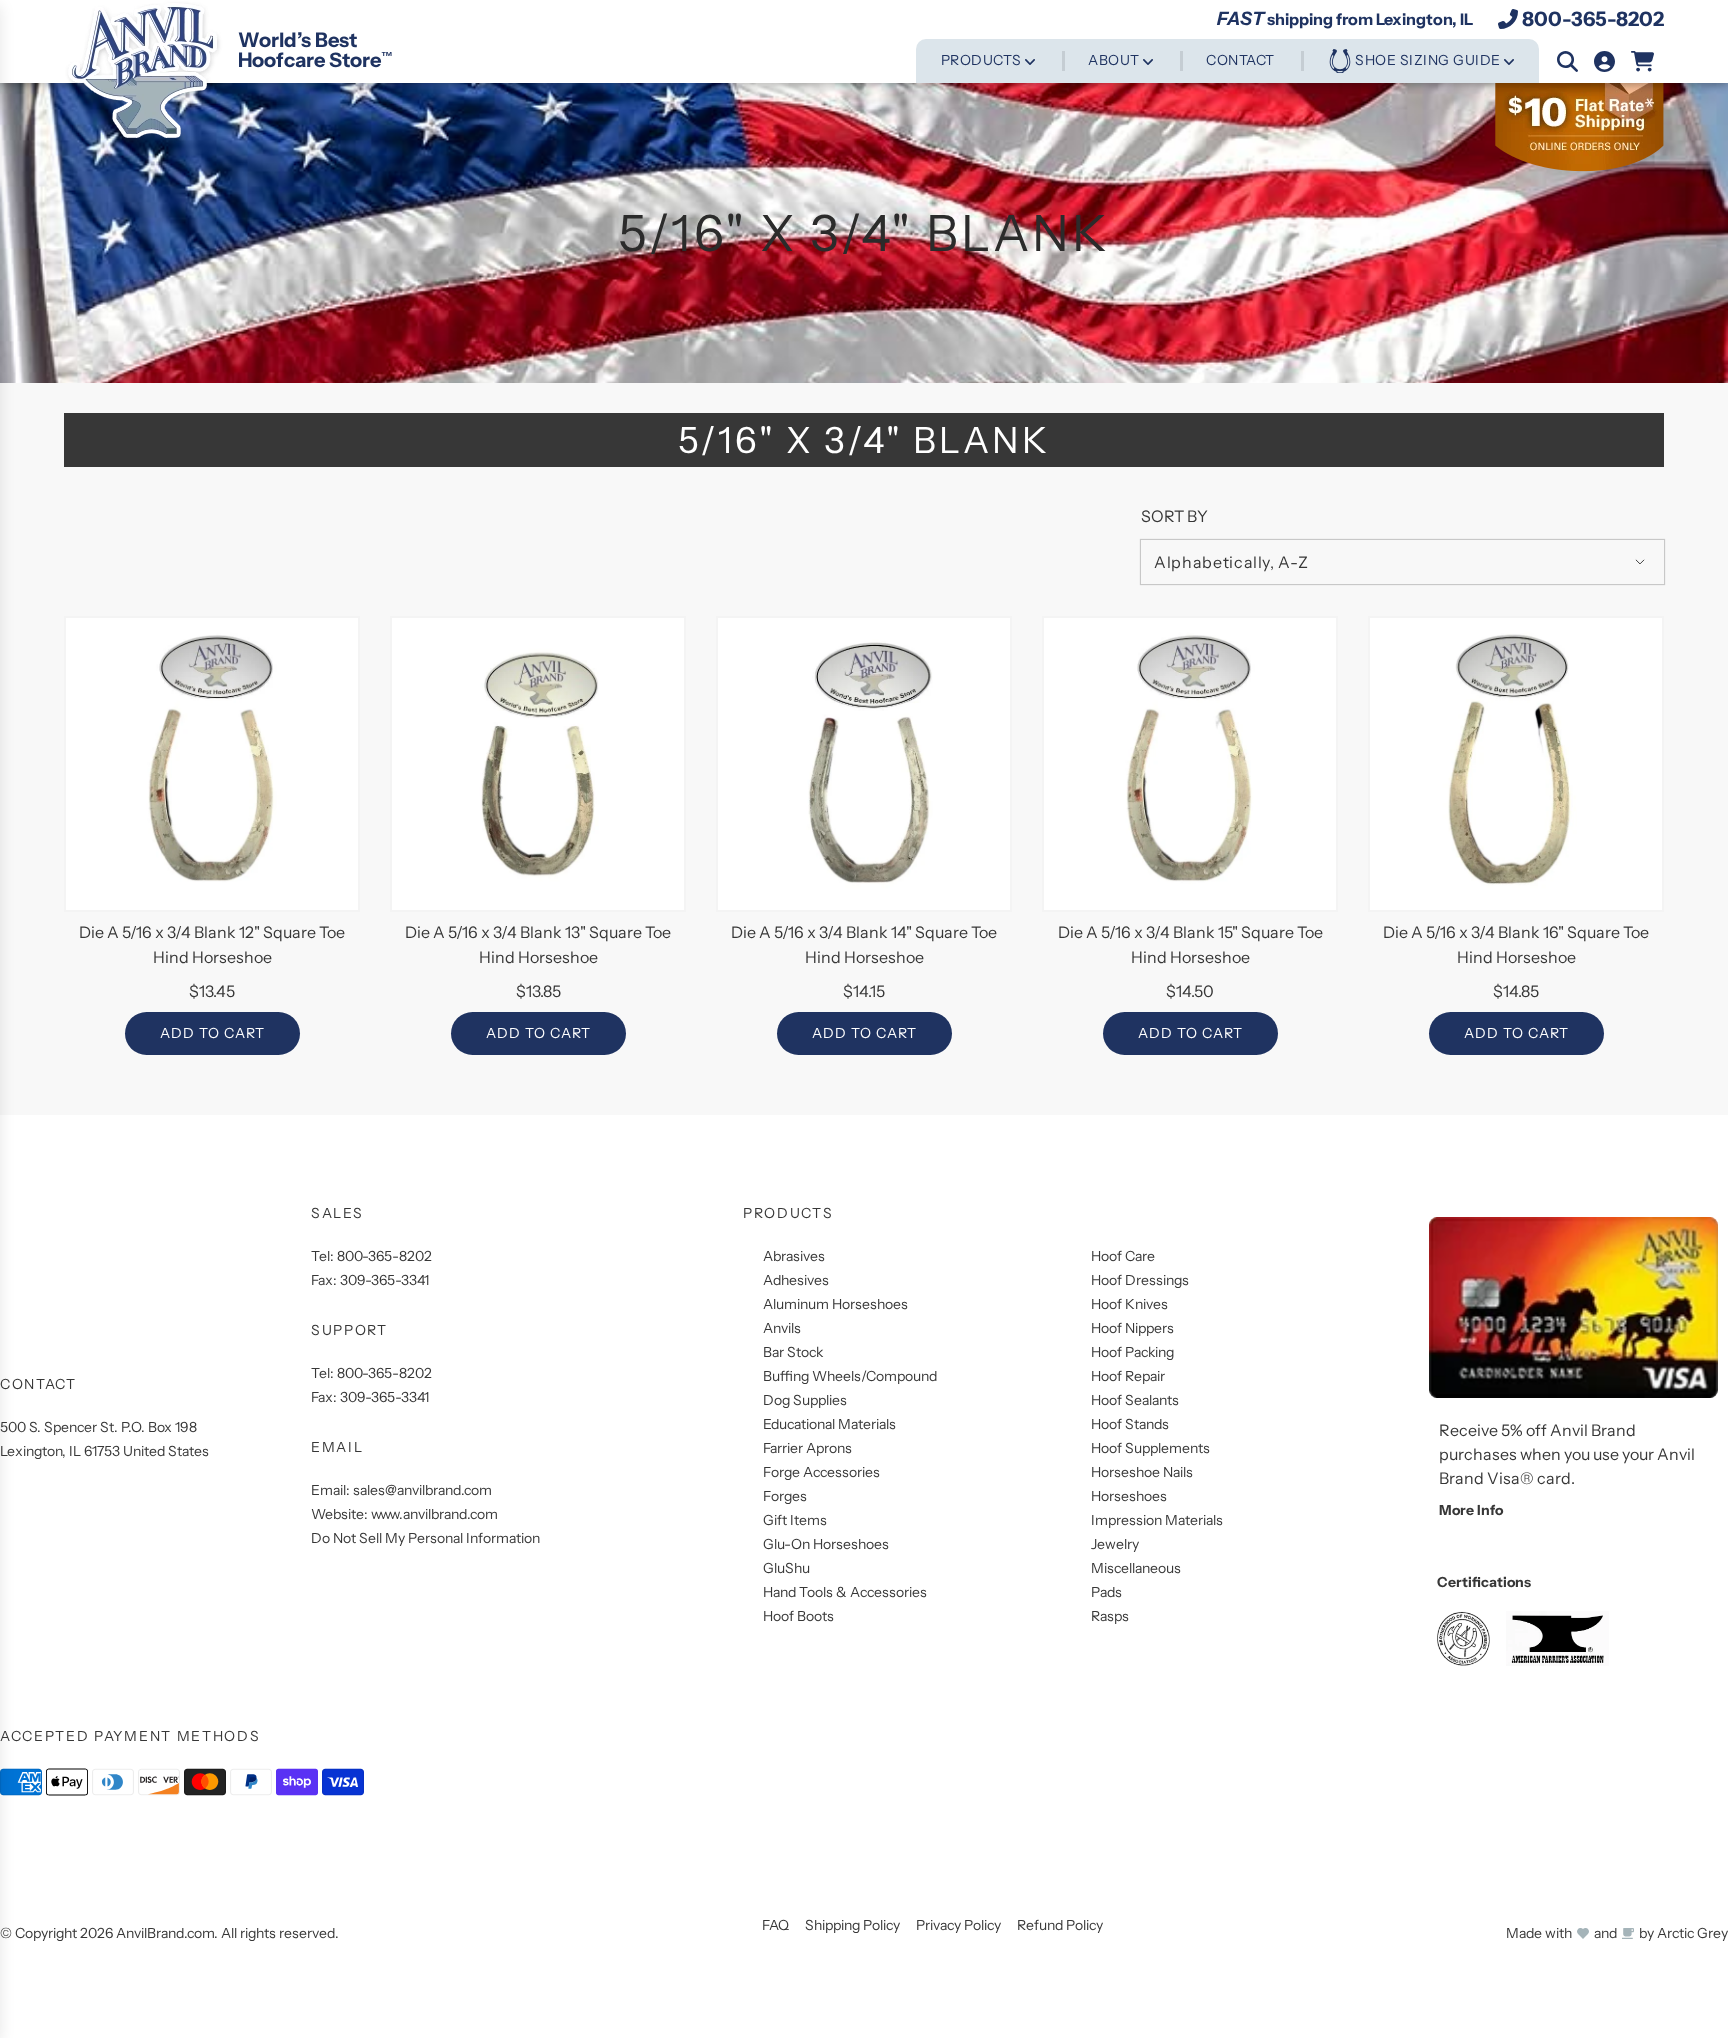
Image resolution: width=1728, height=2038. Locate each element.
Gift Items (795, 1520)
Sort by (1174, 516)
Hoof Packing (1132, 1352)
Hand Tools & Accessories (845, 1592)
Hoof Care (1123, 1256)
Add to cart (212, 1033)
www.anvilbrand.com (434, 1514)
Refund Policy (1060, 1925)
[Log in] (1604, 61)
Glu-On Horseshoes (826, 1544)
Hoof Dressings (1140, 1280)
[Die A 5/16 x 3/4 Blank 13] (538, 764)
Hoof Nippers (1132, 1328)
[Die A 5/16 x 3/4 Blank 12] (212, 764)
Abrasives (794, 1256)
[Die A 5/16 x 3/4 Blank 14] (864, 764)
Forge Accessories (821, 1472)
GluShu (786, 1568)
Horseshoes (1129, 1496)
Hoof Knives (1129, 1304)
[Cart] (1643, 61)
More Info (1471, 1510)
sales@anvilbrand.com (422, 1490)
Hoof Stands (1130, 1424)
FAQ (775, 1925)
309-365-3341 (384, 1280)
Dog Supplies (805, 1400)
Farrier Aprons (807, 1448)
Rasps (1110, 1616)
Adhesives (796, 1280)
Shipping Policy (852, 1925)
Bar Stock (793, 1352)
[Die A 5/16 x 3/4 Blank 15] (1190, 764)
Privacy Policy (958, 1925)
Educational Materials (829, 1424)
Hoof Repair (1128, 1376)
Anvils (782, 1328)
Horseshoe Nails (1142, 1472)
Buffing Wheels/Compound (850, 1376)
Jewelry (1115, 1544)
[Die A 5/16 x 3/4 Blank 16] (1516, 764)
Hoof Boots (798, 1616)
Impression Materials (1157, 1520)
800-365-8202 (1593, 19)
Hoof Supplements (1150, 1448)
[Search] (1567, 61)
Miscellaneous (1136, 1568)
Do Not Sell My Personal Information (425, 1538)
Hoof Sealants (1135, 1400)
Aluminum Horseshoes (835, 1304)
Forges (785, 1496)
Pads (1106, 1592)
